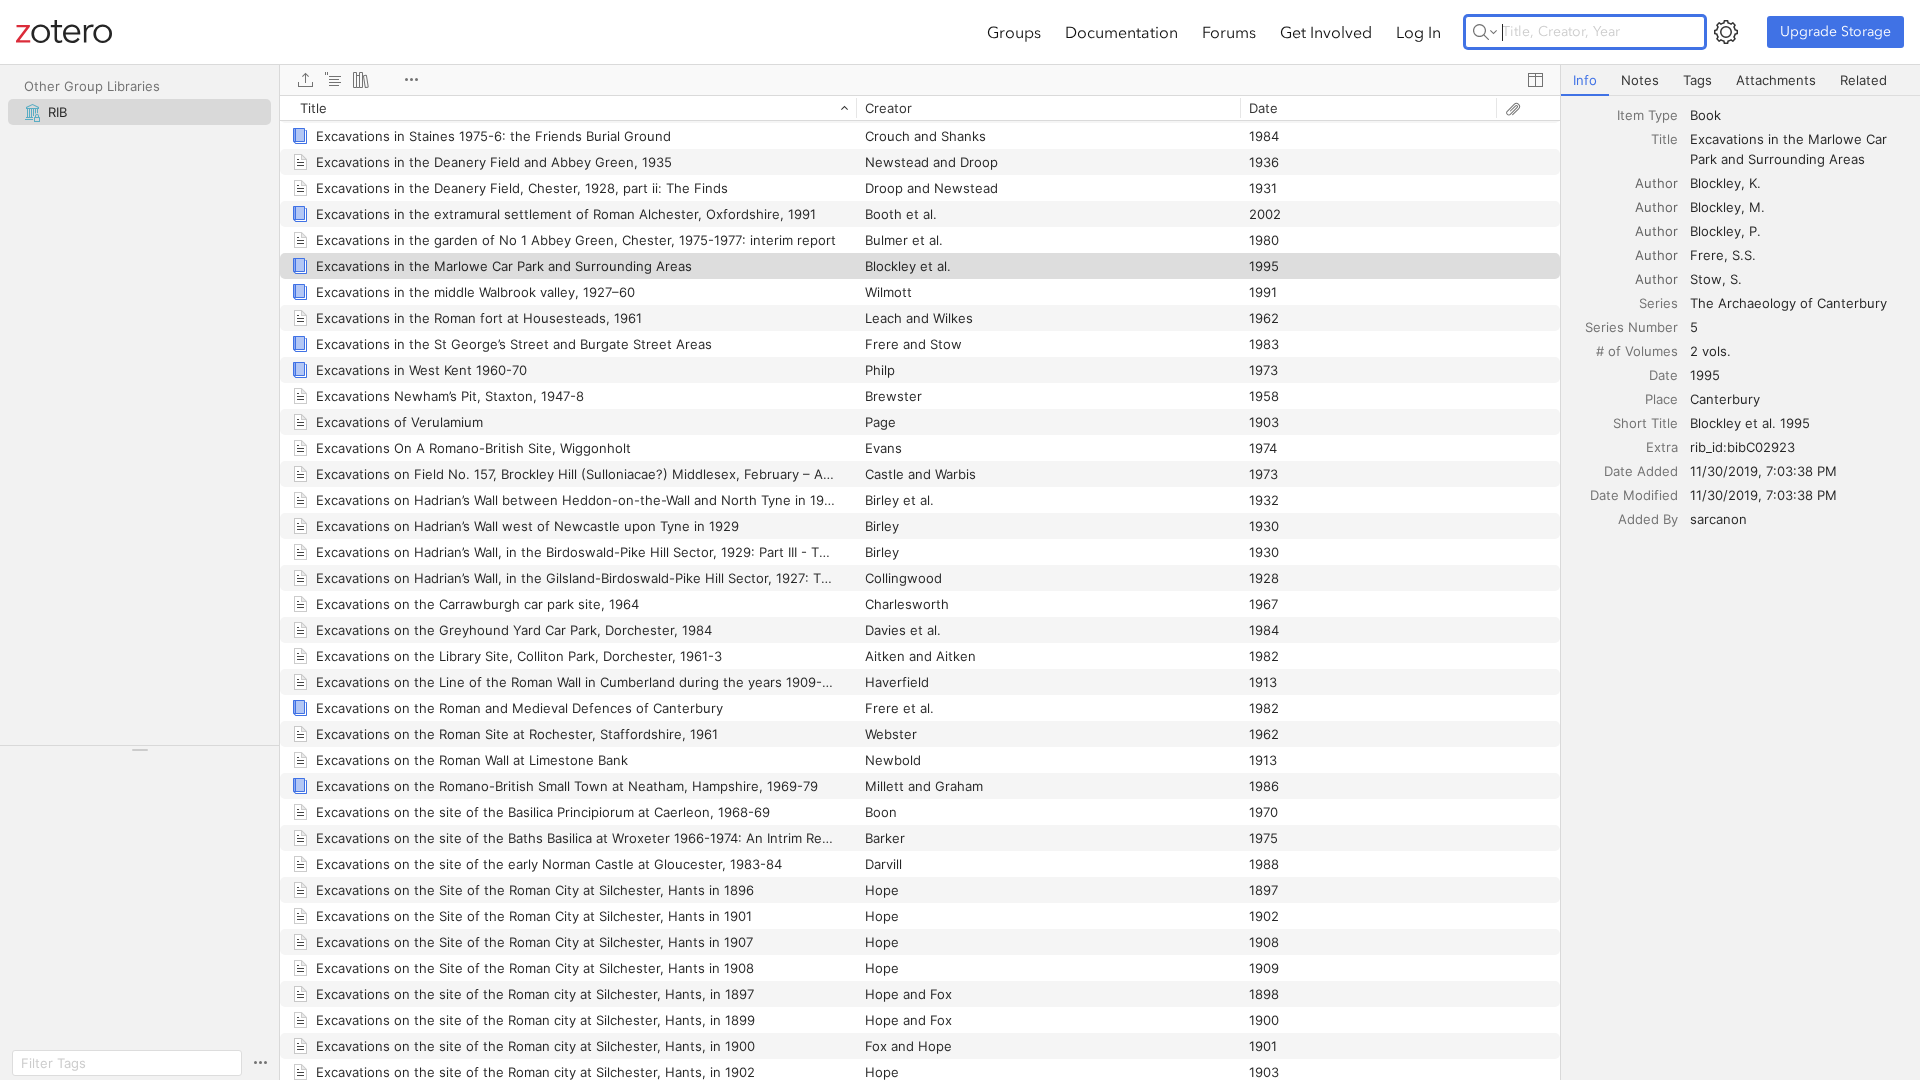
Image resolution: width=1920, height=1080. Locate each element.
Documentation (1121, 32)
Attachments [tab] (1776, 80)
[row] (920, 108)
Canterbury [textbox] (1725, 399)
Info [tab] (1585, 80)
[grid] (920, 587)
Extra (1662, 447)
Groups (1014, 32)
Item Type (1647, 115)
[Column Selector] (1535, 80)
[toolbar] (920, 80)
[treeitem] (139, 112)
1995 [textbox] (1705, 375)
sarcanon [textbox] (1718, 519)
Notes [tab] (1640, 80)
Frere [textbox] (1707, 255)
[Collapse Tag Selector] (139, 750)
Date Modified (1634, 495)
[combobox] (1799, 115)
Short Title (1645, 423)
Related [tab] (1863, 80)
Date (1663, 375)
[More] (411, 80)
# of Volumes (1637, 351)
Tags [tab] (1697, 80)
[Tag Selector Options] (260, 1063)
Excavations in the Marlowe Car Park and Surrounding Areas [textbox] (1790, 149)
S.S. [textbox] (1744, 255)
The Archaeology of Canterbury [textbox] (1788, 303)
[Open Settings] (1726, 32)
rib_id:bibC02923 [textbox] (1742, 447)
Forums (1229, 32)
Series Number (1631, 327)
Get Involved (1326, 32)
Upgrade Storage (1835, 31)
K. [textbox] (1755, 183)
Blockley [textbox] (1715, 183)
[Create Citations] (333, 80)
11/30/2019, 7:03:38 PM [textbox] (1763, 471)
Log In (1418, 32)
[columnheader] (568, 108)
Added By (1648, 519)
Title (1664, 139)
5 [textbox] (1694, 327)
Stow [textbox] (1706, 279)
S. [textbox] (1736, 279)
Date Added (1641, 471)
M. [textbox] (1757, 207)
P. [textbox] (1755, 231)
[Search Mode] (1485, 32)
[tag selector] (139, 756)
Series (1658, 303)
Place (1661, 399)
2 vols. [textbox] (1710, 351)
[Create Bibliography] (361, 80)
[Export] (305, 80)
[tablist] (1740, 80)
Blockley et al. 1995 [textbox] (1750, 423)
